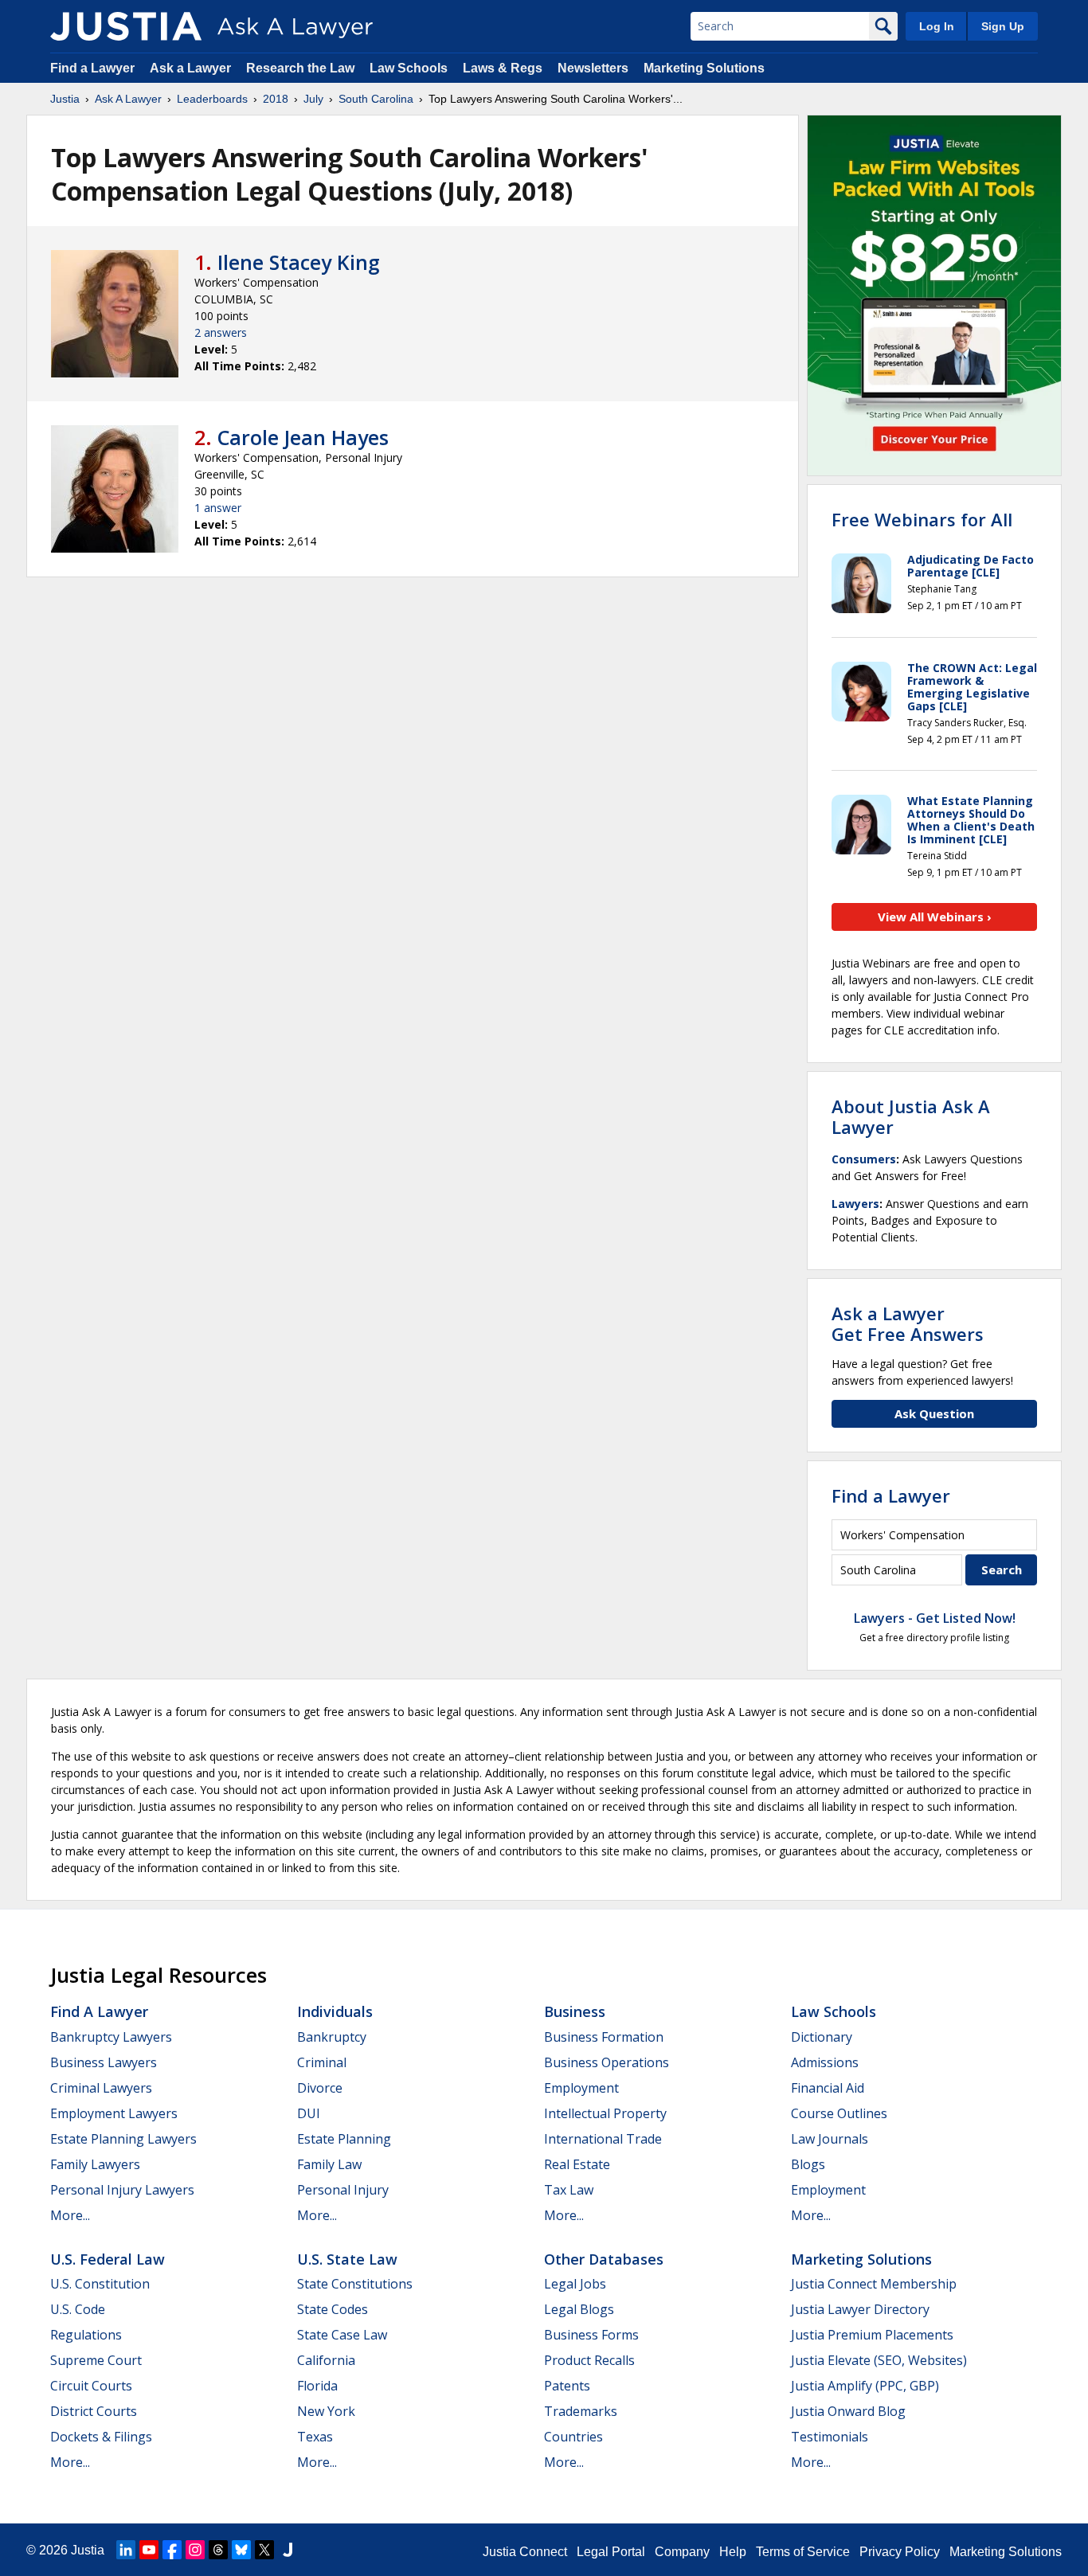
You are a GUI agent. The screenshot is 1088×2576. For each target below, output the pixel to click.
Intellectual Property (605, 2113)
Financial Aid (828, 2088)
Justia (65, 99)
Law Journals (830, 2139)
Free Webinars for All (922, 519)
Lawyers (855, 1204)
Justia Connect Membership (874, 2284)
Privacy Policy (900, 2552)
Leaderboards (212, 99)
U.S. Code (78, 2309)
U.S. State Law (347, 2259)
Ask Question (934, 1413)
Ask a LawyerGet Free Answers (908, 1323)
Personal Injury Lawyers (122, 2190)
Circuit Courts (91, 2386)
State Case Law (342, 2335)
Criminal (322, 2062)
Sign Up (1003, 26)
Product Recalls (589, 2360)
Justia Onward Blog (848, 2411)
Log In (937, 26)
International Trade (603, 2139)
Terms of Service (803, 2552)
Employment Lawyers (114, 2113)
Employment (581, 2088)
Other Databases (604, 2259)
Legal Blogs (579, 2309)
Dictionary (822, 2037)
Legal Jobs (575, 2284)
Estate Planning (344, 2139)
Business (575, 2011)
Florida (317, 2386)
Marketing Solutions (704, 68)
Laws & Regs (503, 68)
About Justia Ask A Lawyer (911, 1116)
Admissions (825, 2062)
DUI (309, 2113)
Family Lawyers (95, 2164)
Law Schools (409, 68)
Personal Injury (343, 2190)
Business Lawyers (104, 2062)
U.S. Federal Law (108, 2259)
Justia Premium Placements (872, 2335)
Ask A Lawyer (128, 99)
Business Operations (607, 2062)
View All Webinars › (935, 917)
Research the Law (300, 68)
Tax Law (569, 2190)
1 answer (218, 508)
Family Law (329, 2164)
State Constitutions (355, 2284)
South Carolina (376, 99)
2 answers (221, 332)
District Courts (94, 2411)
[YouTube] (149, 2550)
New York (326, 2411)
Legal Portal (611, 2552)
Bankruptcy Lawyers (111, 2037)
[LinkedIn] (126, 2550)
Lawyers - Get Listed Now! (935, 1618)
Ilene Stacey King (299, 262)
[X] (264, 2550)
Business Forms (591, 2335)
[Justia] (126, 26)
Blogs (808, 2164)
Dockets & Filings (101, 2437)
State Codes (333, 2309)
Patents (567, 2386)
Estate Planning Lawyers (123, 2139)
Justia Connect (525, 2552)
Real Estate (577, 2164)
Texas (315, 2437)
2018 (276, 99)
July (313, 99)
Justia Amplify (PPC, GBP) (865, 2386)
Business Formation (604, 2037)
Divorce (320, 2088)
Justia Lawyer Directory (860, 2309)
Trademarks (581, 2411)
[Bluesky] (241, 2550)
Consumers (864, 1159)
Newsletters (593, 68)
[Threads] (218, 2550)
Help (733, 2552)
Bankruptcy (332, 2037)
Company (682, 2552)
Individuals (335, 2011)
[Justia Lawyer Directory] (288, 2550)
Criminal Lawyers (101, 2088)
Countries (573, 2437)
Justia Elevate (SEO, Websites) (879, 2360)
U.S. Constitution (100, 2284)
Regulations (86, 2335)
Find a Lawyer (92, 68)
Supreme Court (96, 2360)
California (326, 2360)
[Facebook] (172, 2550)
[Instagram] (195, 2550)
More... (70, 2215)
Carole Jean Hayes (303, 437)
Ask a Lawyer (192, 68)
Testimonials (830, 2437)
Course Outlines (839, 2113)
